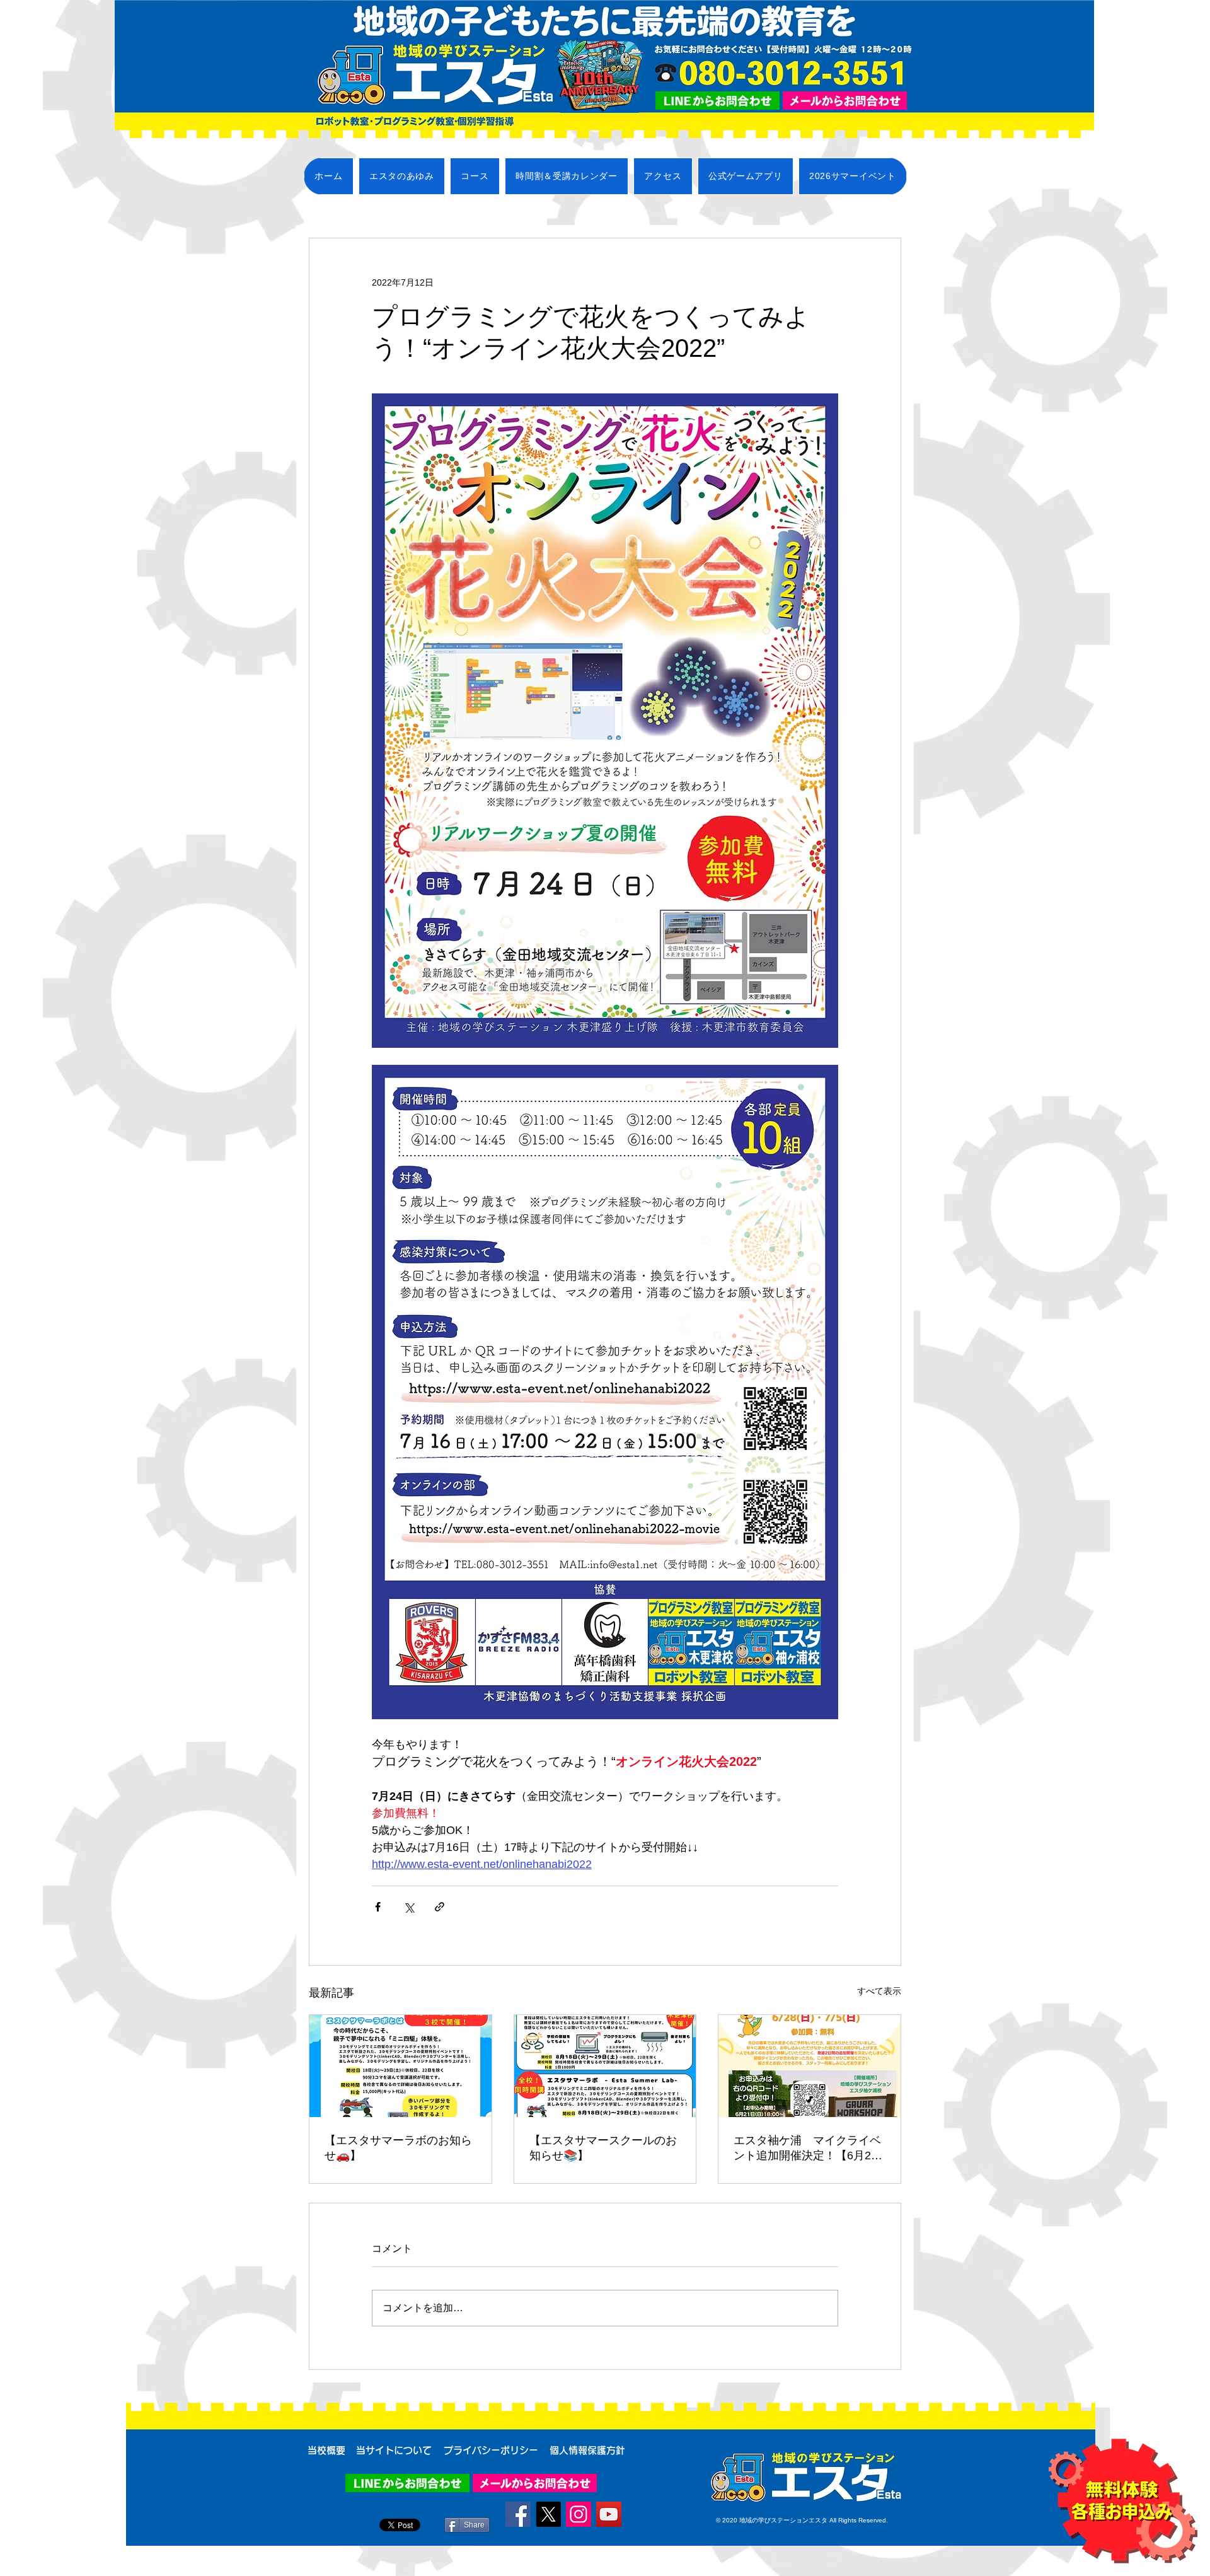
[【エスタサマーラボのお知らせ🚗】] (400, 2066)
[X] (548, 2514)
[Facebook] (518, 2514)
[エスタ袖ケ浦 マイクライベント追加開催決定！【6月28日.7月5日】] (810, 2066)
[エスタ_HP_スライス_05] (845, 101)
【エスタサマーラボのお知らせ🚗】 (398, 2148)
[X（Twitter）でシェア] (409, 1907)
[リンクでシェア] (440, 1907)
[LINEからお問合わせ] (717, 101)
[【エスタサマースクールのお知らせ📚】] (605, 2066)
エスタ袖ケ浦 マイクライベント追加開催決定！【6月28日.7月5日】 (807, 2149)
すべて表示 (879, 1991)
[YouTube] (609, 2514)
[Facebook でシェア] (378, 1907)
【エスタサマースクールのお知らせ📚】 (603, 2148)
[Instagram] (579, 2514)
